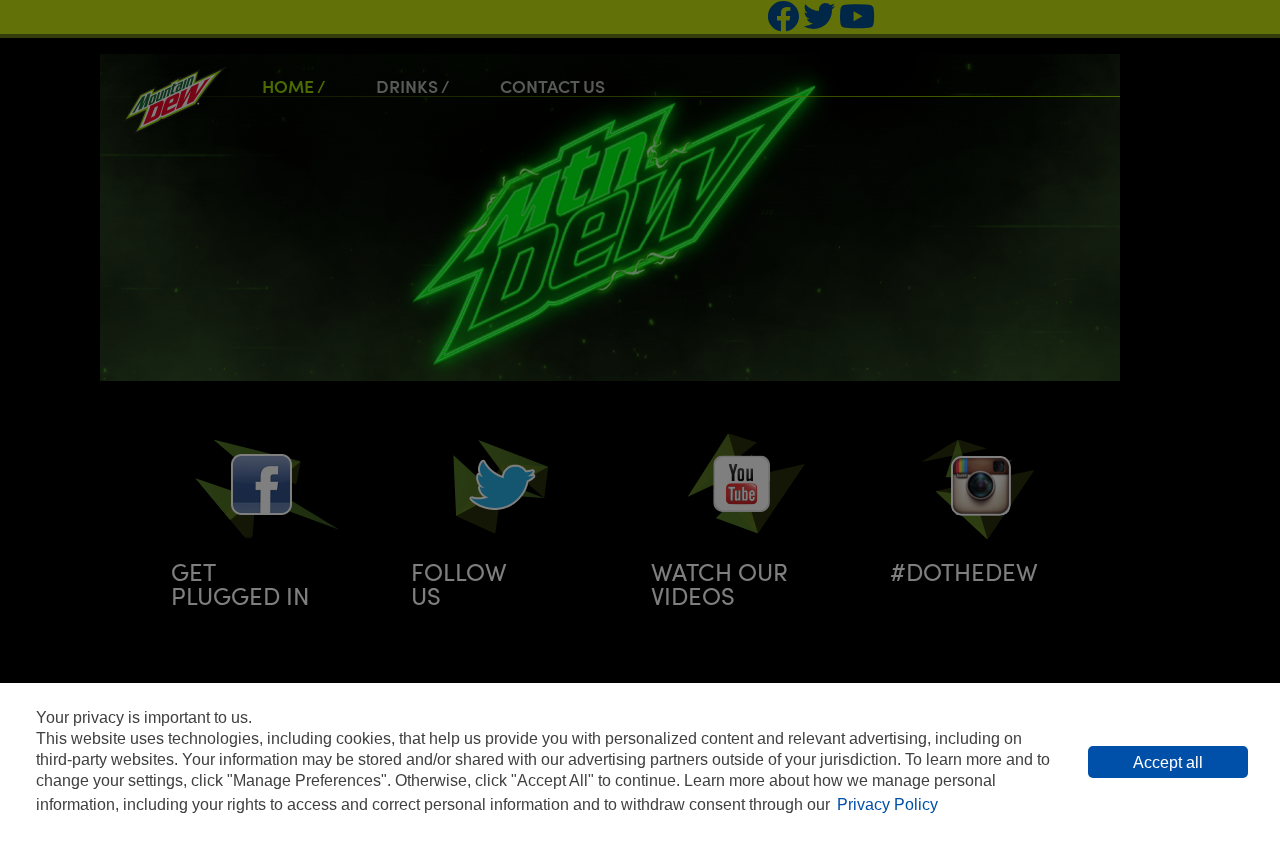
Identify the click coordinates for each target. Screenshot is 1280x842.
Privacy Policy (887, 804)
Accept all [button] (1168, 762)
